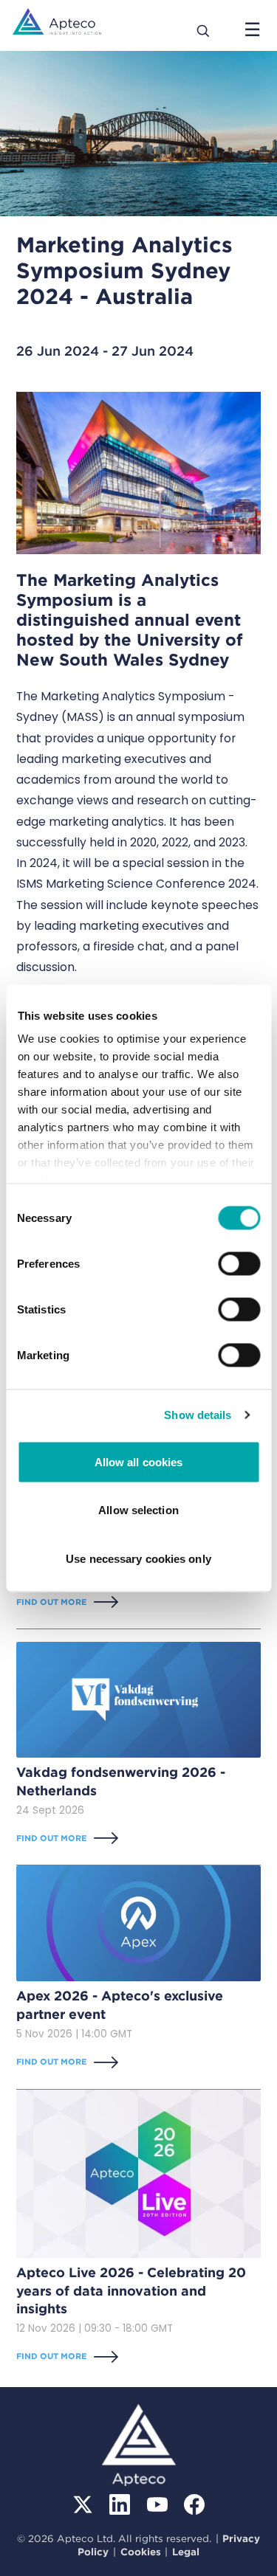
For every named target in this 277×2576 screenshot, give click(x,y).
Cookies (141, 2552)
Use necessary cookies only (138, 1558)
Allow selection (138, 1510)
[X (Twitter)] (83, 2504)
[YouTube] (157, 2504)
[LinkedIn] (120, 2504)
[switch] (239, 1263)
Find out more (52, 1602)
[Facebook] (194, 2504)
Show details (198, 1415)
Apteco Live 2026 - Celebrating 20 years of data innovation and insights (131, 2290)
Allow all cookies (139, 1461)
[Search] (204, 30)
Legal (186, 2552)
